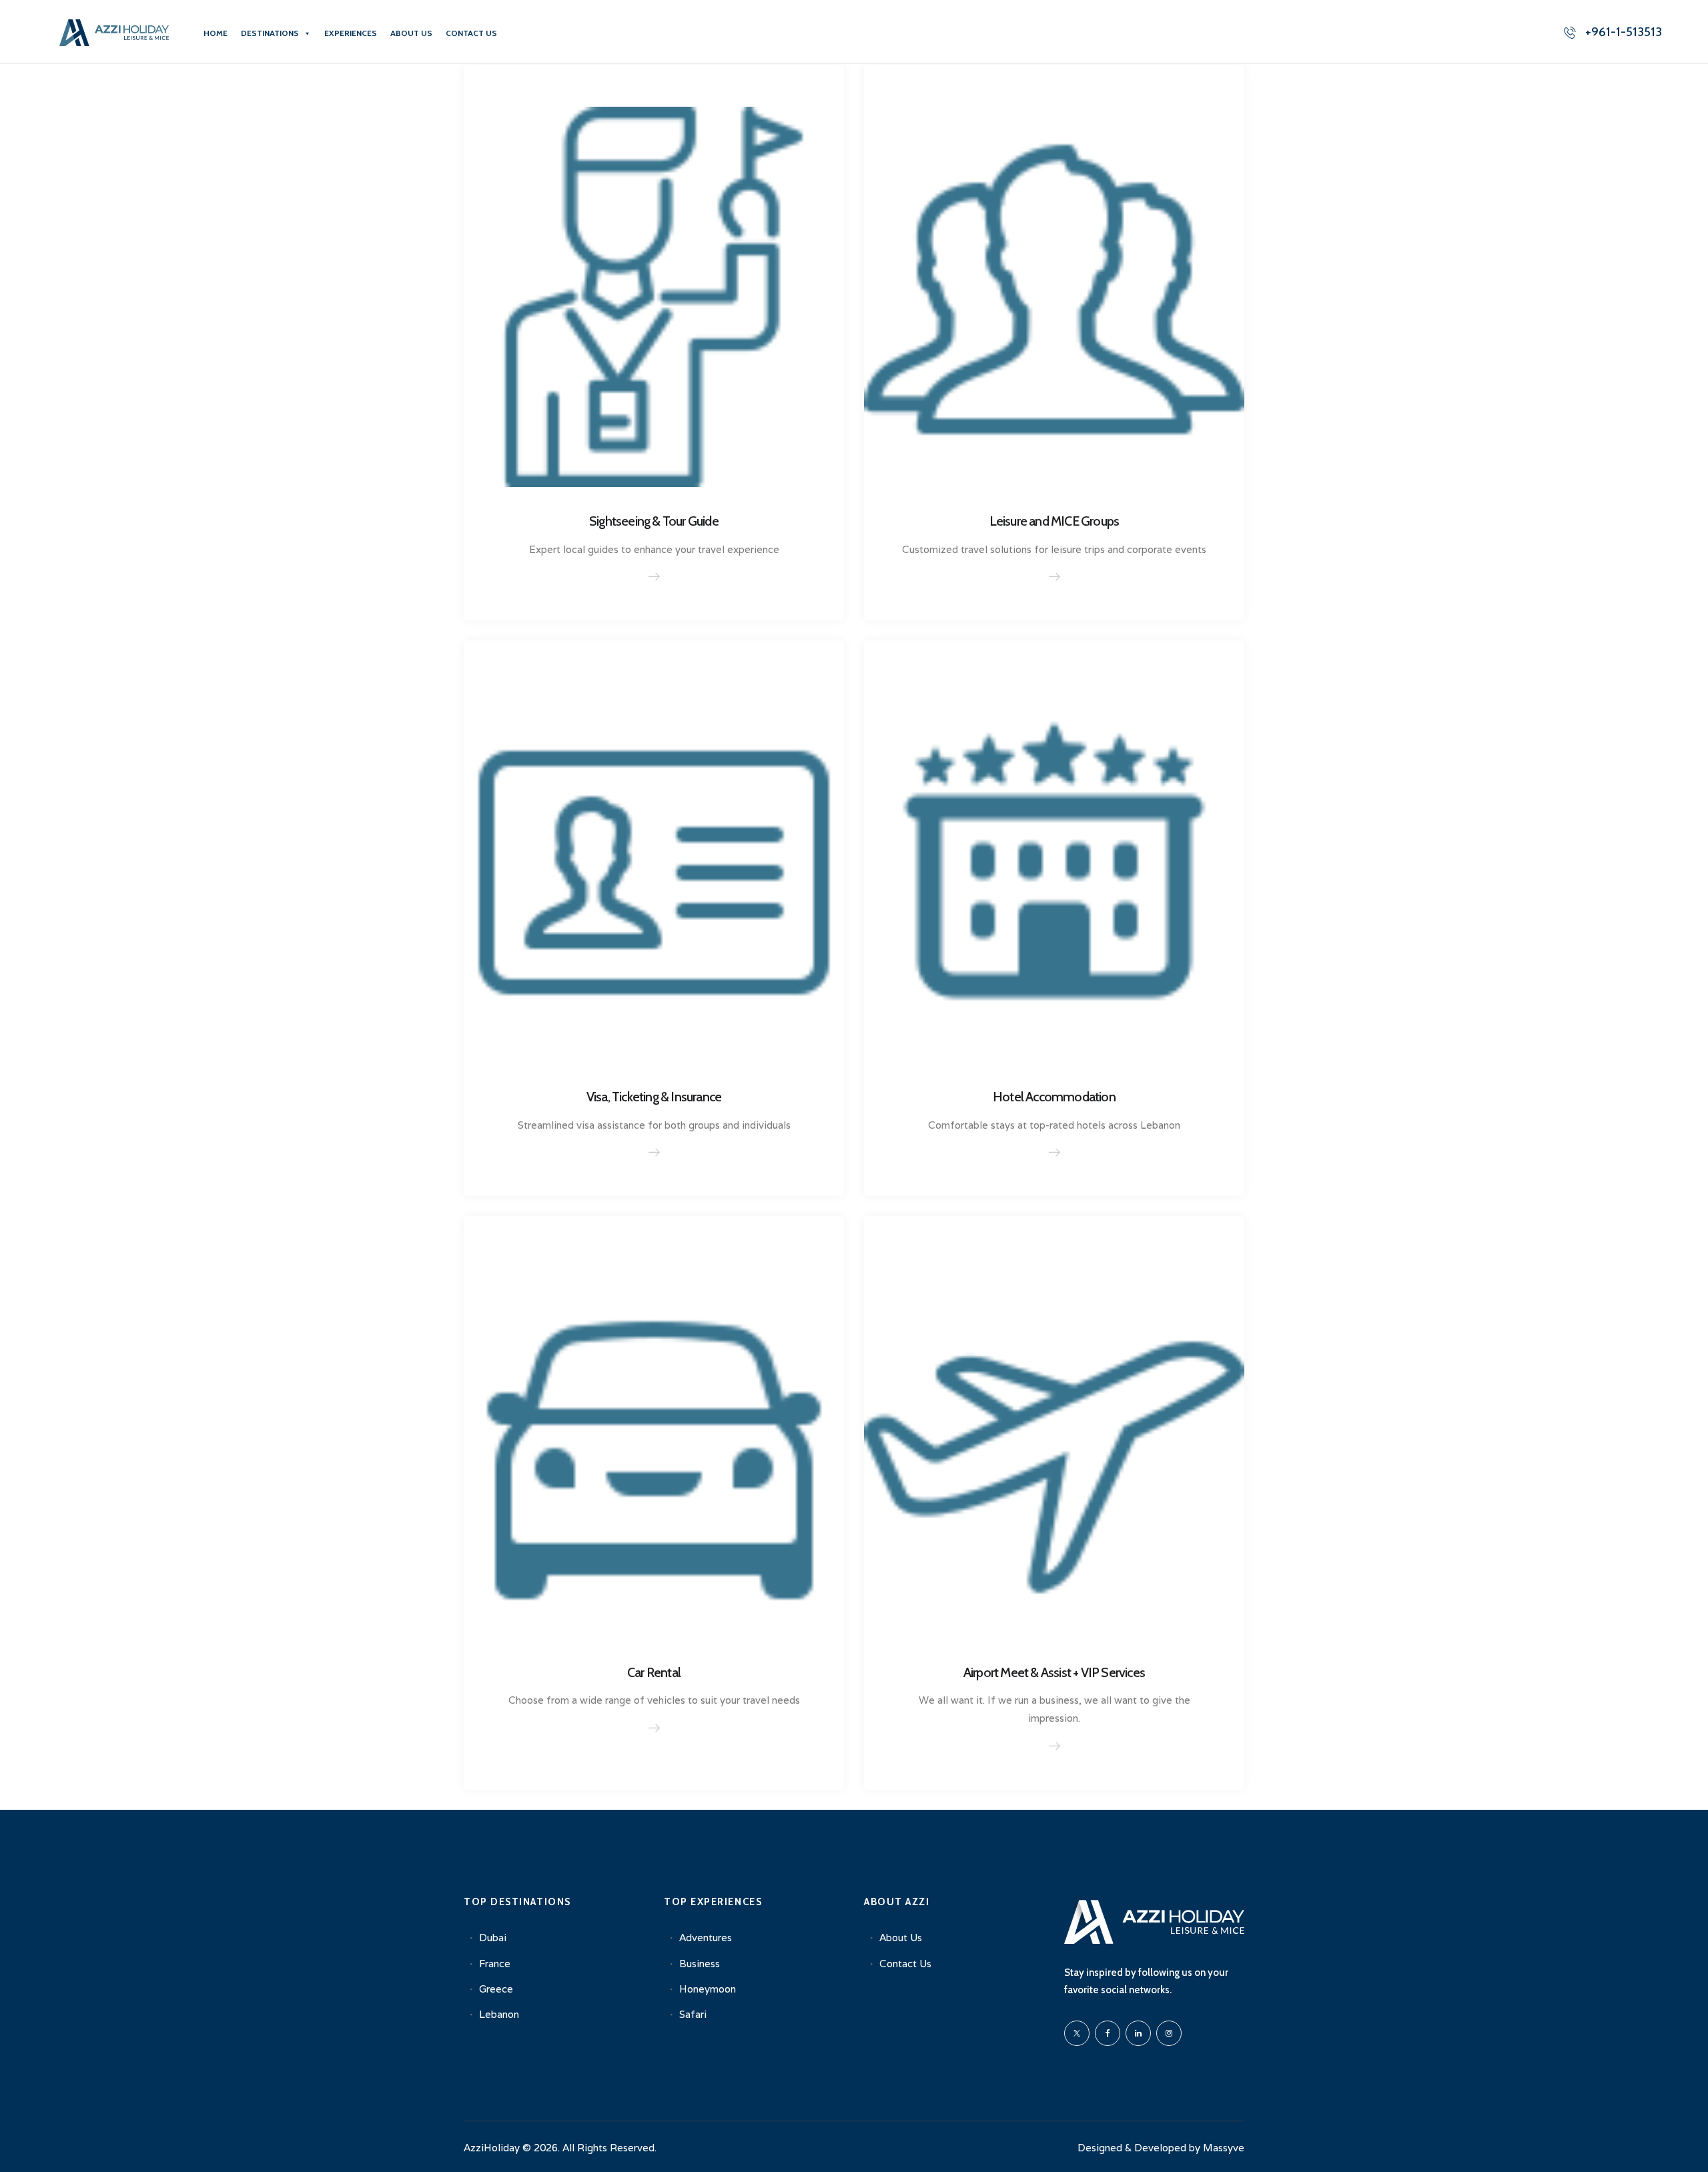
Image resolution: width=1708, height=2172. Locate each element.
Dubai (493, 1938)
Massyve (1224, 2148)
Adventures (706, 1938)
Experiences (351, 33)
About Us (411, 33)
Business (700, 1964)
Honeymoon (708, 1989)
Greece (496, 1989)
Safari (693, 2014)
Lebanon (499, 2014)
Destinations (270, 33)
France (495, 1964)
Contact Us (471, 33)
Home (216, 33)
